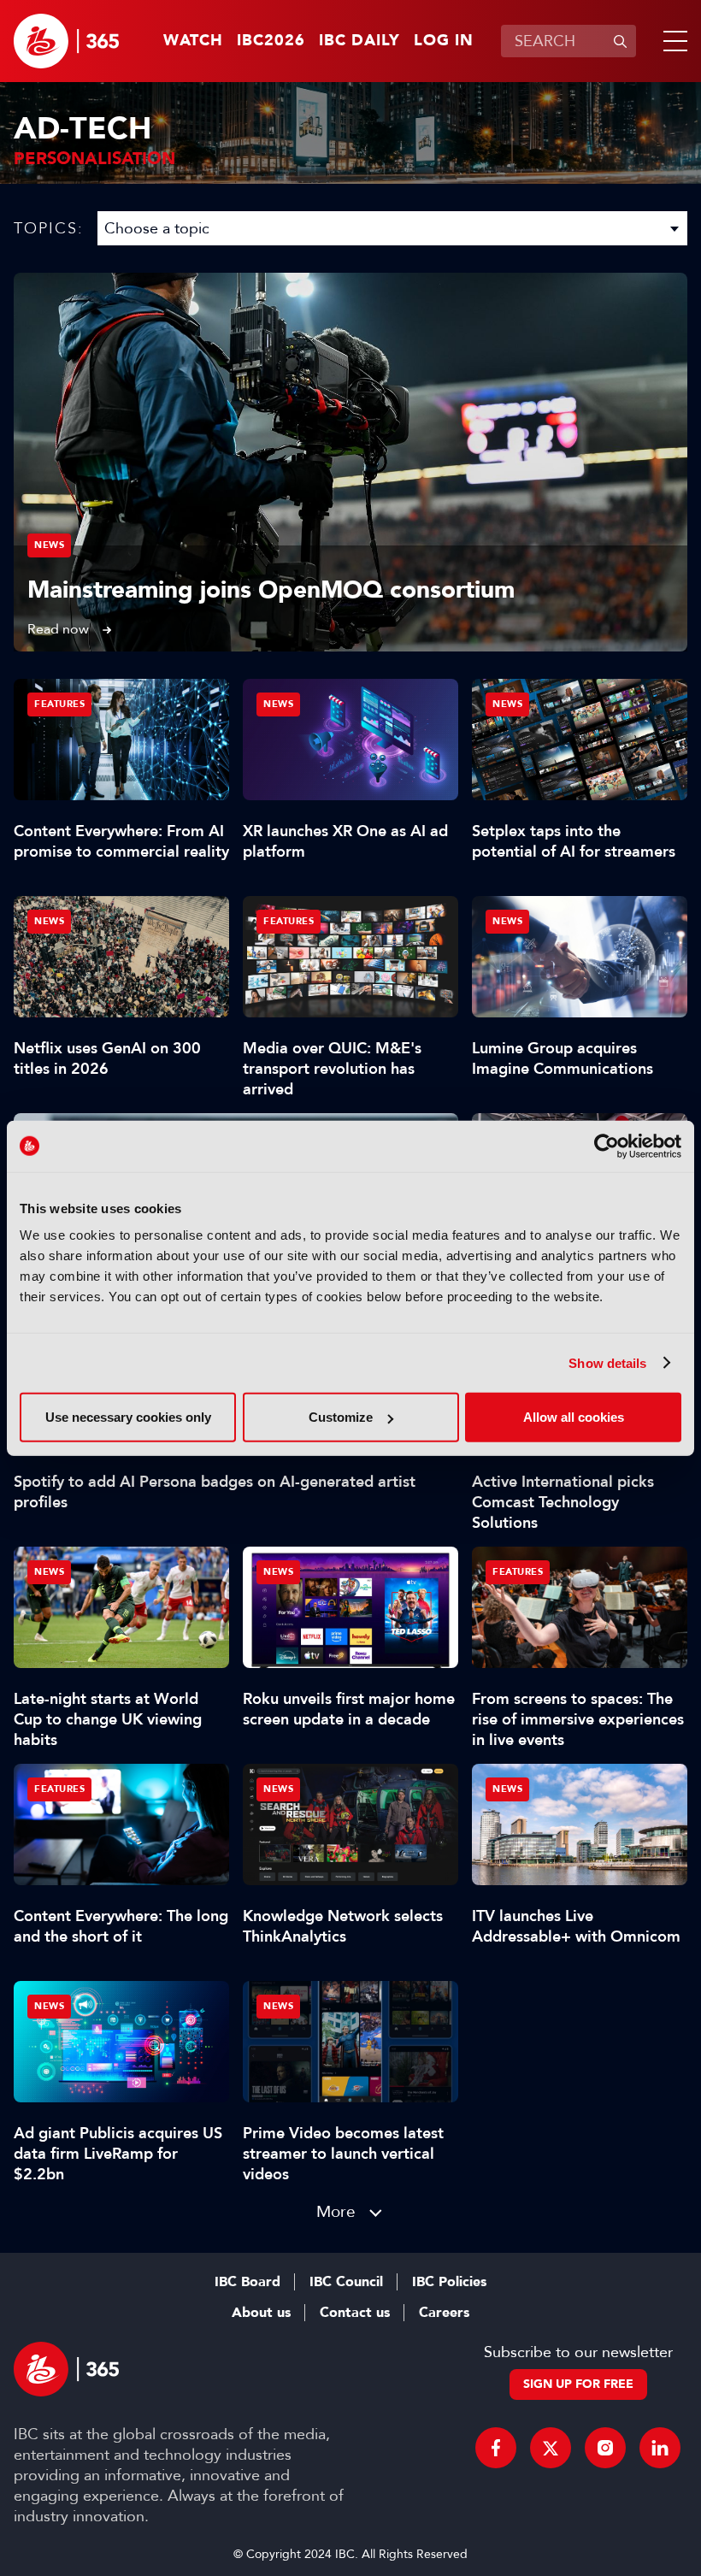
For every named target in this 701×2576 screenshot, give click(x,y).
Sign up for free (578, 2384)
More (336, 2211)
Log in (444, 41)
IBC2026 (271, 41)
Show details (607, 1362)
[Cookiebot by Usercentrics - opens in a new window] (607, 1146)
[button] (672, 41)
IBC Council (346, 2282)
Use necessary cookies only (128, 1417)
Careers (444, 2313)
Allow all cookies (574, 1417)
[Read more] (350, 462)
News (49, 545)
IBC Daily (359, 41)
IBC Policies (449, 2282)
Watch (193, 41)
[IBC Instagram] (605, 2448)
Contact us (355, 2313)
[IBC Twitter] (551, 2448)
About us (261, 2313)
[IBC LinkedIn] (660, 2448)
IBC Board (247, 2282)
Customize (341, 1417)
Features (59, 704)
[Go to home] (66, 41)
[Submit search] (620, 41)
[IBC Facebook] (496, 2448)
